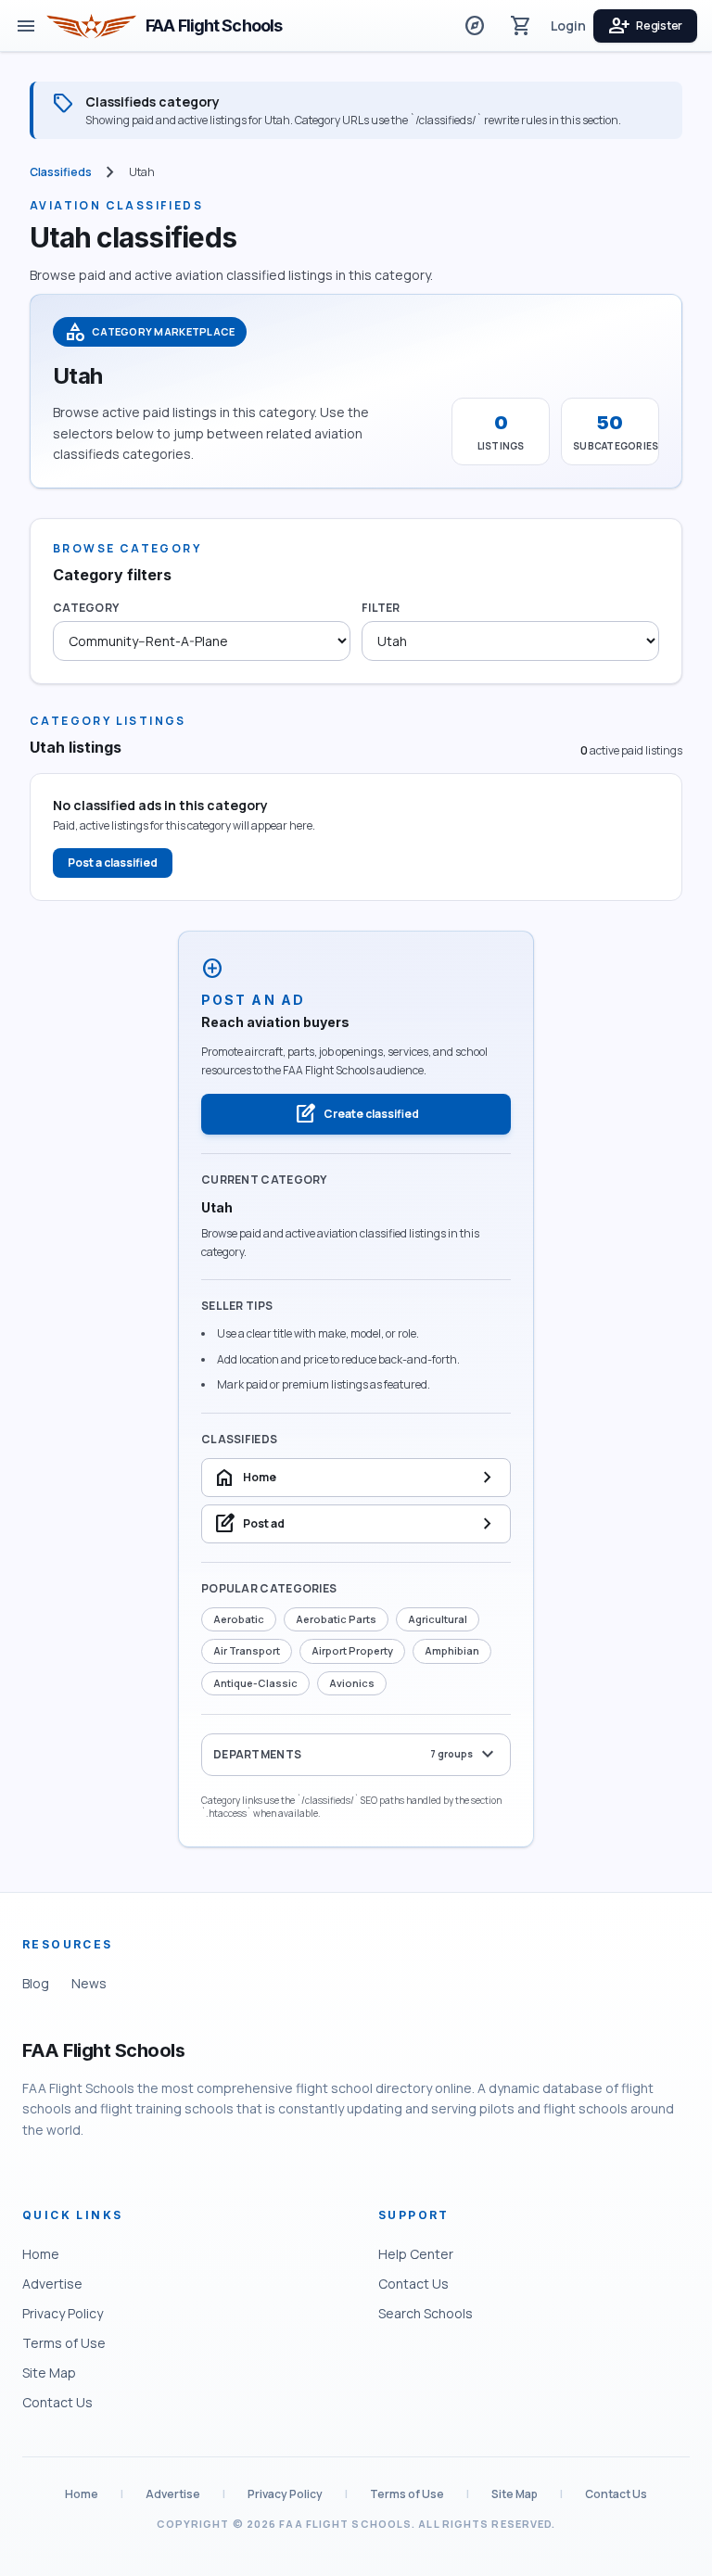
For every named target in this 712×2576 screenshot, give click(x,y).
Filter (381, 608)
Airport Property (352, 1650)
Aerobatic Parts (336, 1619)
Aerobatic (239, 1619)
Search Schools (426, 2313)
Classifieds (61, 172)
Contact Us (57, 2402)
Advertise (52, 2284)
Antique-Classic (255, 1683)
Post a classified (113, 863)
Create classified (356, 1114)
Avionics (352, 1683)
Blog (36, 1983)
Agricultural (438, 1619)
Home (41, 2254)
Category (86, 608)
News (89, 1983)
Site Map (49, 2373)
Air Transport (247, 1650)
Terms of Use (64, 2343)
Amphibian (452, 1650)
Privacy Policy (63, 2313)
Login (568, 25)
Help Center (416, 2254)
